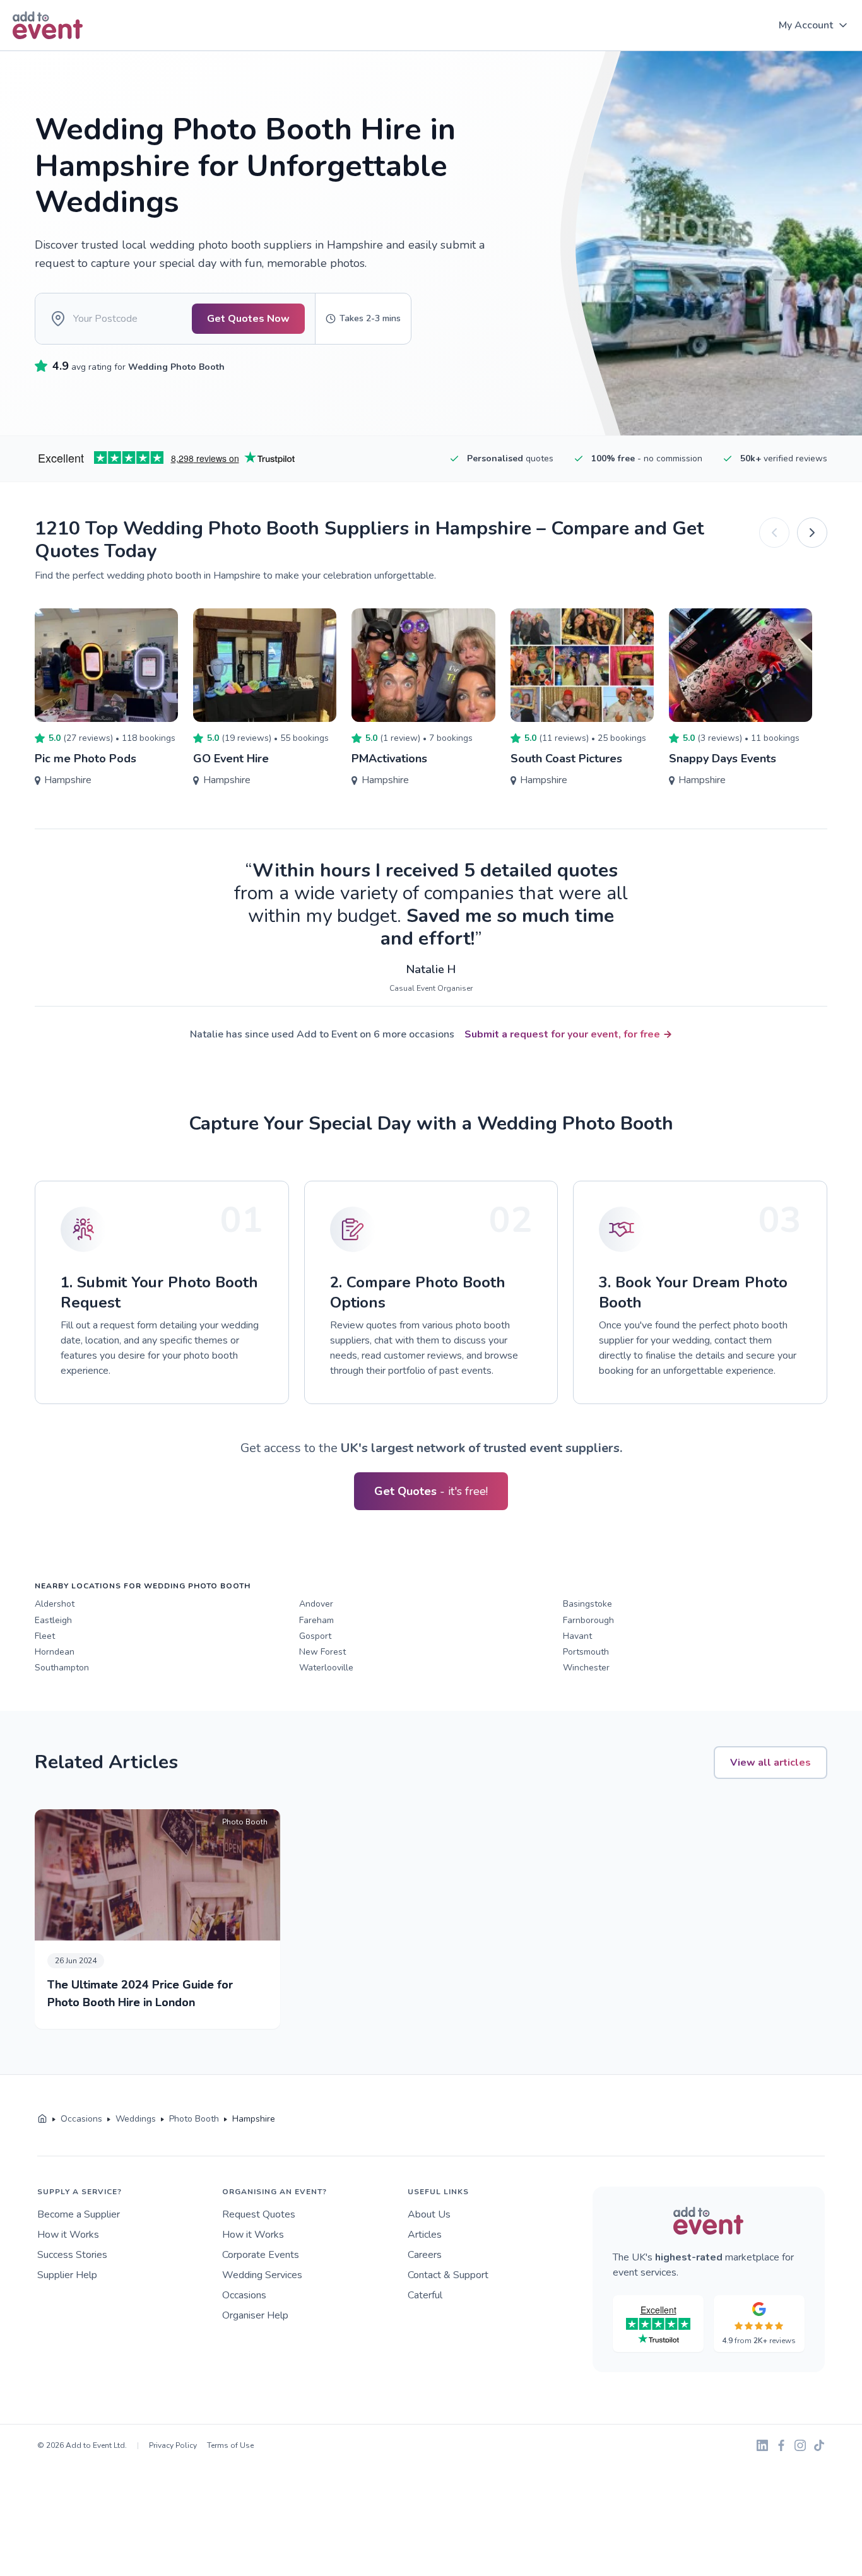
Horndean (55, 1652)
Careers (425, 2255)
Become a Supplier (79, 2214)
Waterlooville (326, 1668)
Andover (316, 1604)
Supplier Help (67, 2275)
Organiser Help (255, 2315)
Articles (425, 2235)
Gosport (315, 1636)
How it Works (68, 2235)
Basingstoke (587, 1604)
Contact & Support (448, 2275)
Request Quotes (259, 2214)
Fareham (316, 1620)
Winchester (586, 1668)
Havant (577, 1636)
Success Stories (72, 2255)
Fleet (45, 1636)
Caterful (425, 2295)
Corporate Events (261, 2255)
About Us (429, 2214)
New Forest (322, 1652)
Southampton (62, 1668)
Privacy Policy (173, 2445)
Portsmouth (586, 1652)
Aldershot (55, 1604)
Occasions (244, 2295)
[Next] (812, 533)
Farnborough (588, 1620)
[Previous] (774, 533)
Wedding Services (262, 2275)
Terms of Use (230, 2445)
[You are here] (42, 2119)
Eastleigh (53, 1620)
